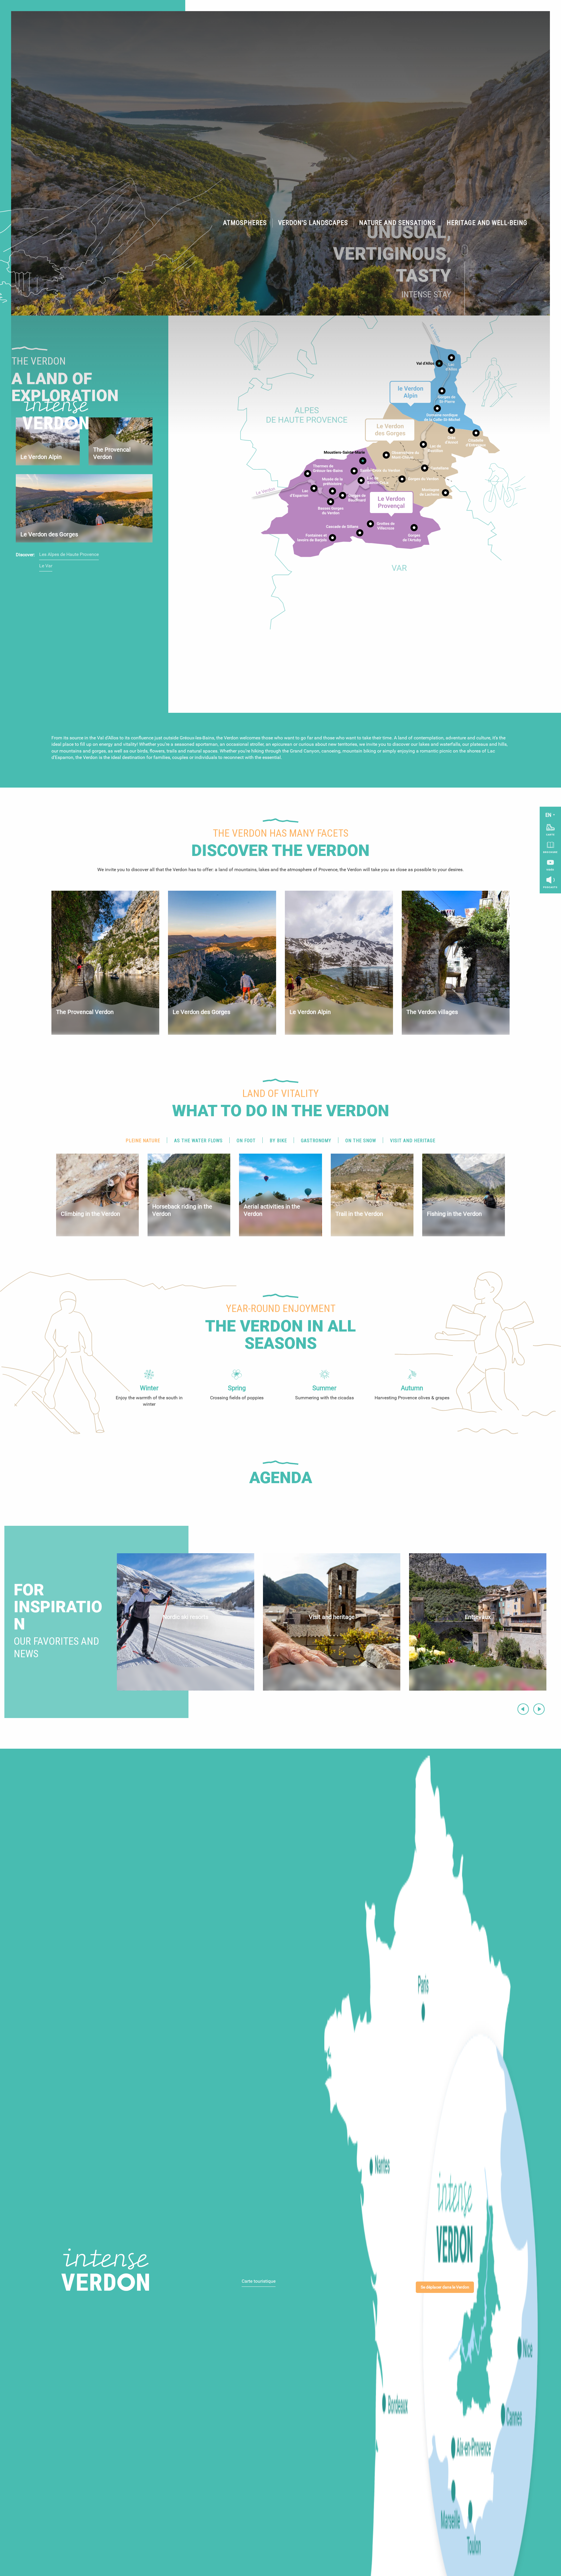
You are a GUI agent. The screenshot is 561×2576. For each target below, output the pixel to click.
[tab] (143, 1141)
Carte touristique (259, 2281)
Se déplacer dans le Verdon (445, 2287)
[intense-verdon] (51, 414)
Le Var (46, 566)
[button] (245, 223)
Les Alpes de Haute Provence (69, 554)
